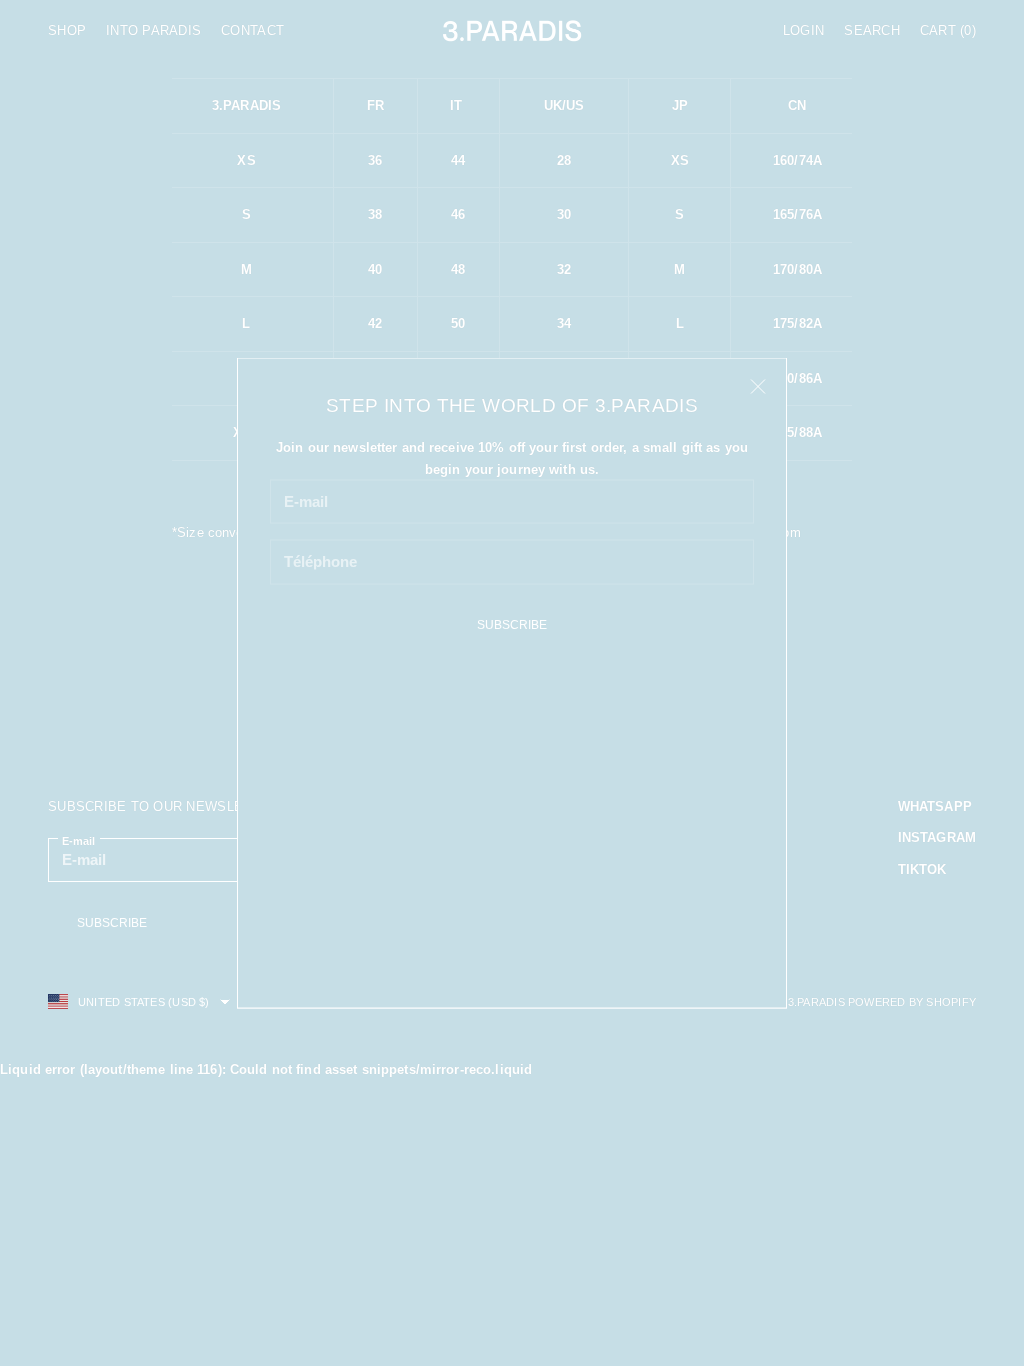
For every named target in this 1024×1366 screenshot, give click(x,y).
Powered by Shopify (912, 1002)
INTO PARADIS (153, 30)
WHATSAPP (935, 806)
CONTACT (252, 30)
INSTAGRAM (937, 837)
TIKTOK (922, 869)
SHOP (67, 30)
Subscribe (512, 625)
